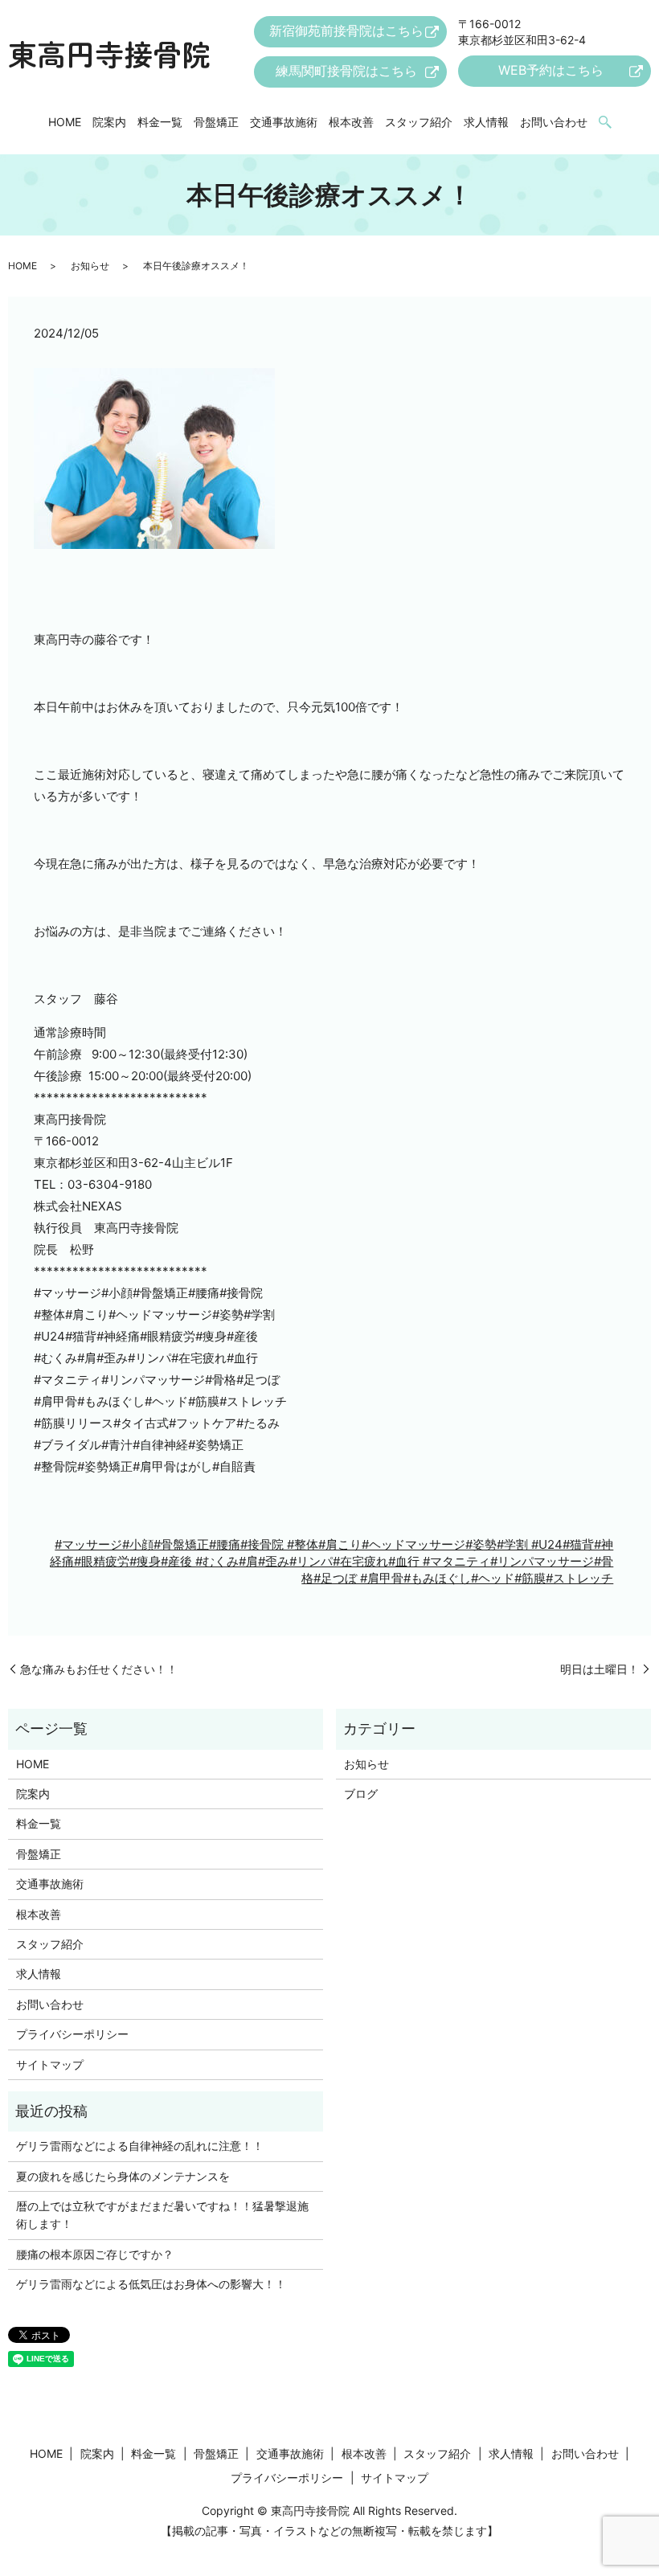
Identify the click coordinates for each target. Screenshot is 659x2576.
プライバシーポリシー (72, 2034)
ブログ (361, 1794)
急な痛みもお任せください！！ (99, 1669)
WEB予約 (551, 70)
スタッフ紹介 (419, 122)
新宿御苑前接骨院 (346, 31)
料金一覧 (160, 122)
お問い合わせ (554, 122)
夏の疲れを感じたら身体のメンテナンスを (123, 2176)
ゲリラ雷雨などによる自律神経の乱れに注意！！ (140, 2146)
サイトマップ (50, 2064)
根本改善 (351, 122)
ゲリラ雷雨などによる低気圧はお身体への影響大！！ (151, 2284)
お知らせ (90, 266)
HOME (65, 122)
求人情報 (486, 122)
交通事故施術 (284, 122)
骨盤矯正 (216, 122)
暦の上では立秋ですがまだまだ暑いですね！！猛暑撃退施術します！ (162, 2215)
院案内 (109, 122)
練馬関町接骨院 (346, 71)
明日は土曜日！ (600, 1669)
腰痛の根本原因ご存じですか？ (95, 2254)
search (605, 123)
